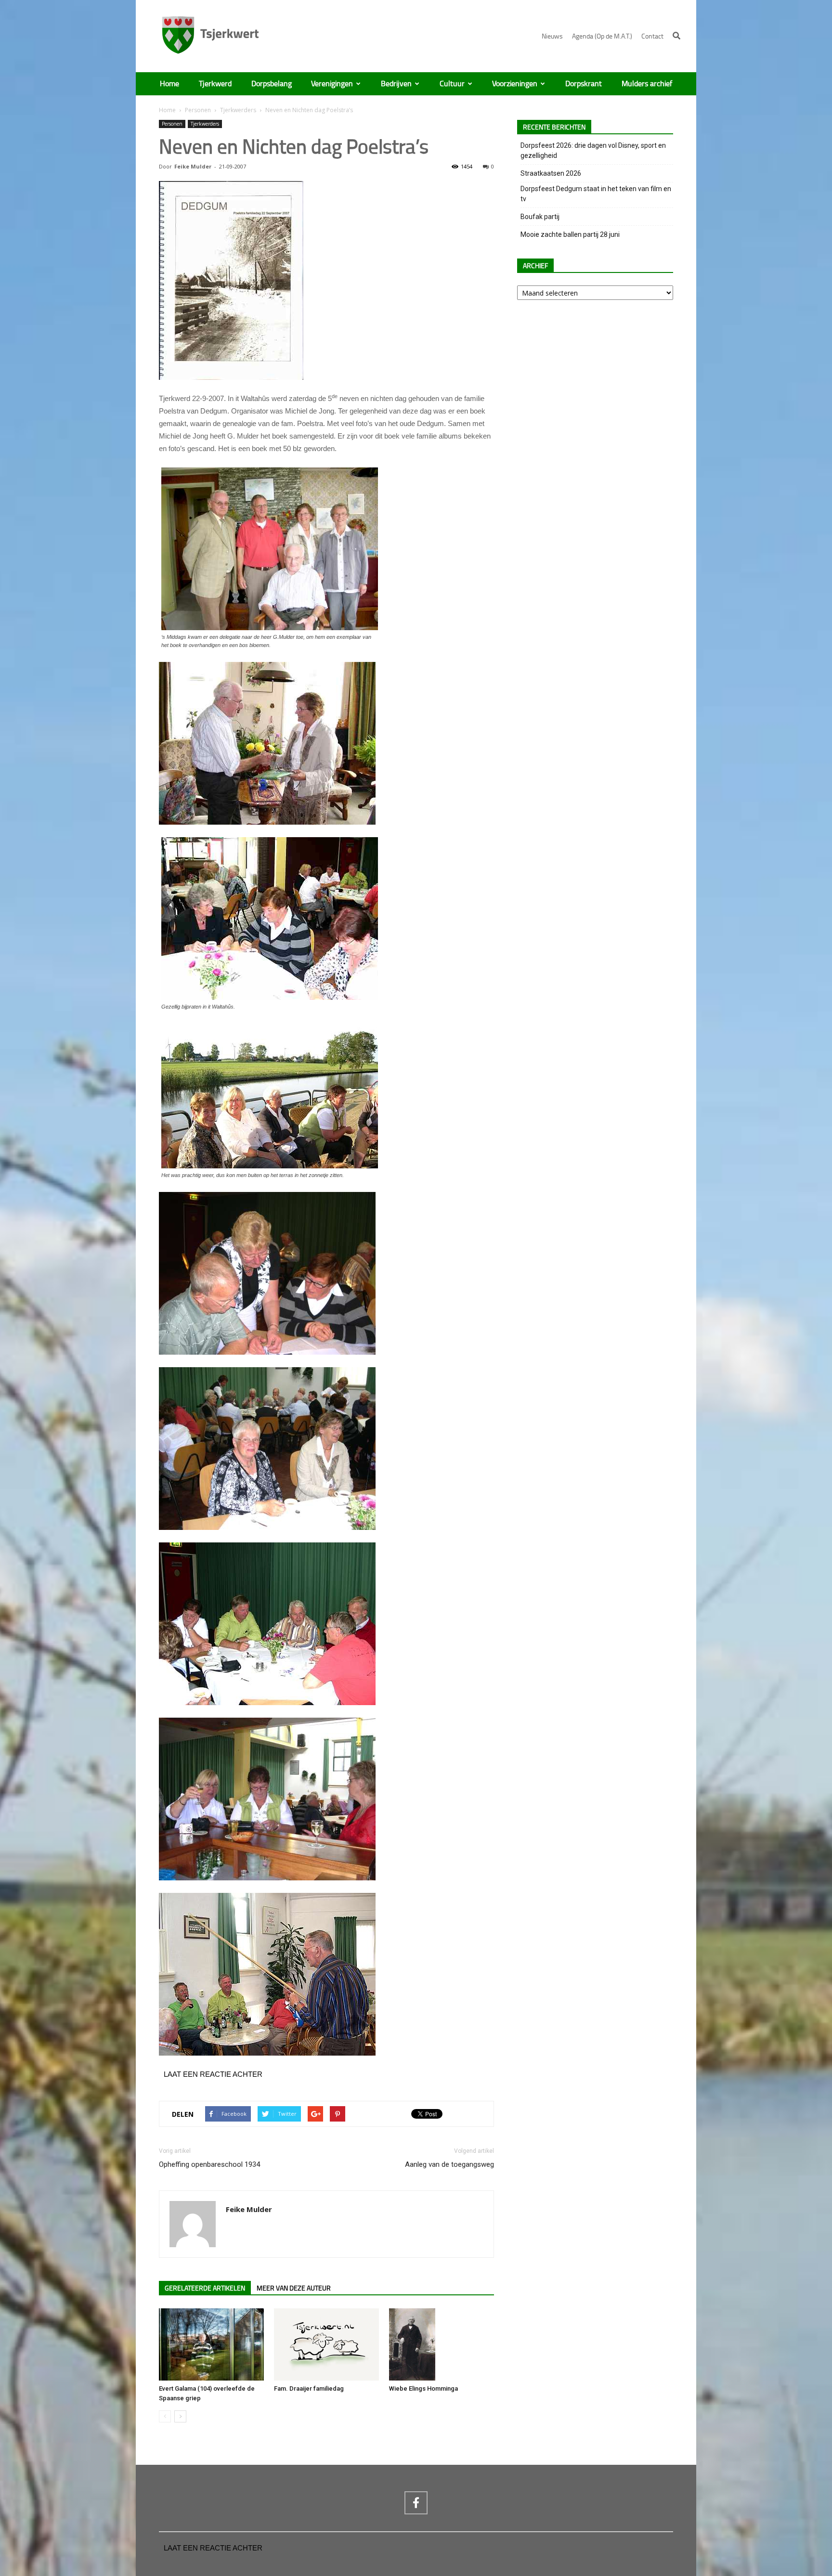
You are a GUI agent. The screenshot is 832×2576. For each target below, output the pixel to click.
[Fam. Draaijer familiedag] (326, 2344)
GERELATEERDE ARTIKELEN (205, 2288)
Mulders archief (647, 84)
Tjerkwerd (215, 84)
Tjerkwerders (238, 110)
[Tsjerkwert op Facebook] (416, 2503)
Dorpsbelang (272, 84)
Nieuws (552, 36)
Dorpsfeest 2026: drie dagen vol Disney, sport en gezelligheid (593, 150)
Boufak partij (540, 217)
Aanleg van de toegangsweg (449, 2164)
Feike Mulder (193, 166)
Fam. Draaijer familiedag (309, 2388)
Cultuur (452, 84)
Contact (652, 36)
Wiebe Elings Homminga (423, 2388)
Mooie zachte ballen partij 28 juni (570, 234)
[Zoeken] (676, 36)
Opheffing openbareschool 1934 (209, 2164)
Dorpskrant (584, 84)
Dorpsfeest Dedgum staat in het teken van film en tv (596, 194)
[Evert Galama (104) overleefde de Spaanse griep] (211, 2344)
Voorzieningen (515, 84)
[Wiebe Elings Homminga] (442, 2344)
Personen (198, 110)
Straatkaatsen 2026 (551, 173)
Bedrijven (396, 84)
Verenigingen (332, 84)
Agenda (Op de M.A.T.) (602, 36)
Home (169, 84)
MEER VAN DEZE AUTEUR (294, 2288)
